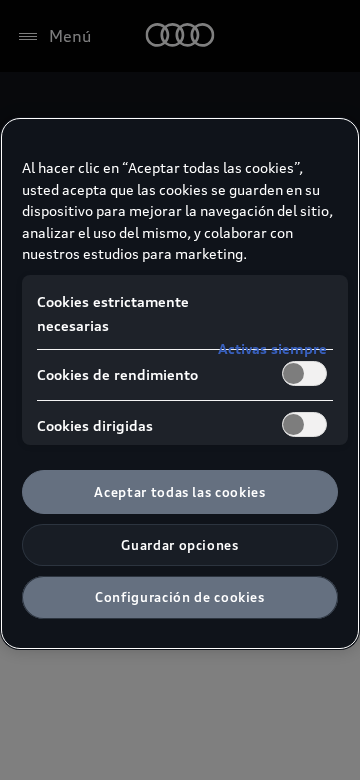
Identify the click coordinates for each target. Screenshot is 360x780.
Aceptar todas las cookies (179, 492)
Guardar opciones (179, 545)
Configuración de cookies (180, 597)
